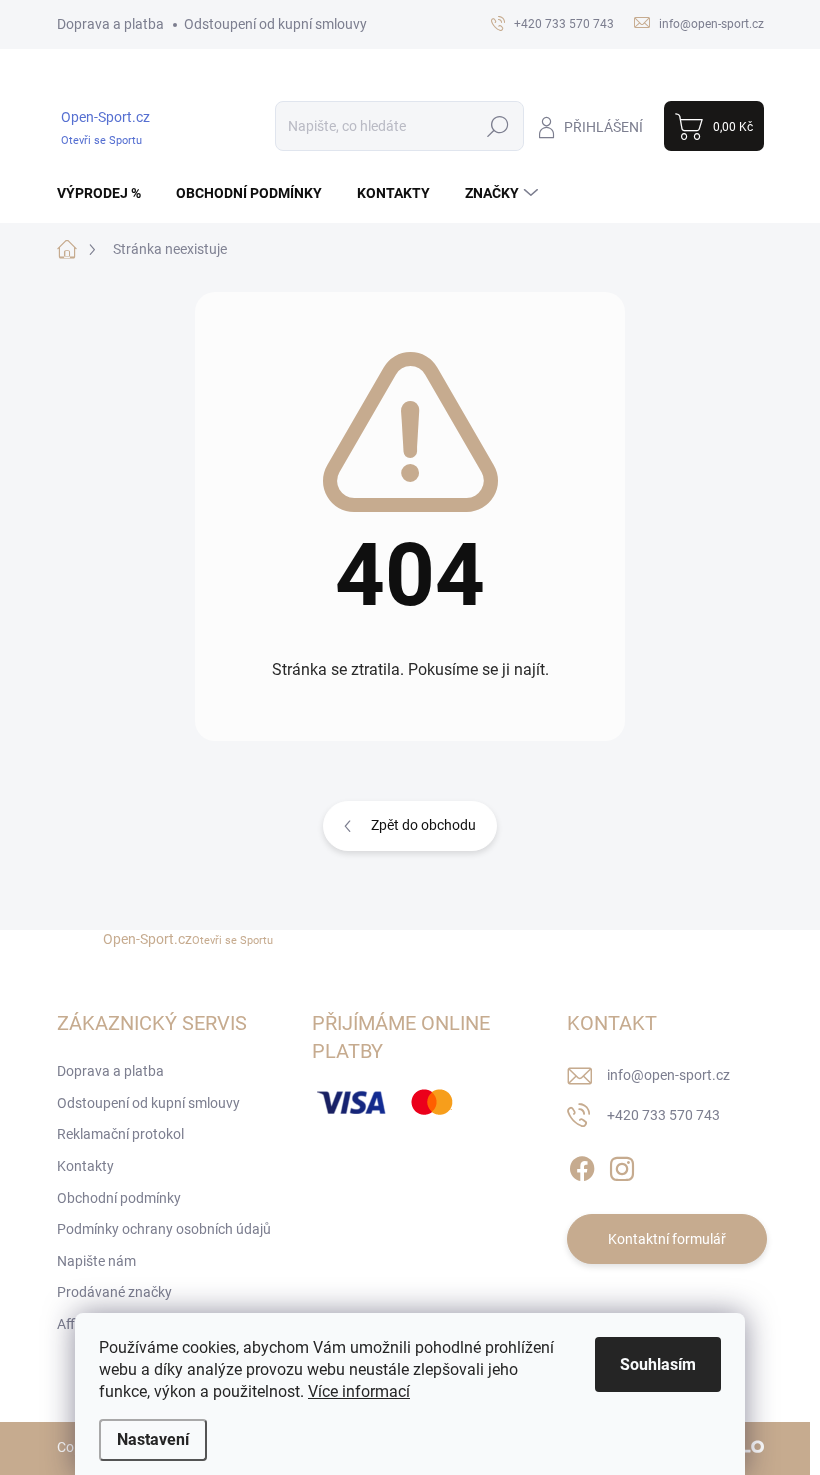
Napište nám (96, 1261)
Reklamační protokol (120, 1134)
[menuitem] (106, 193)
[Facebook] (582, 1165)
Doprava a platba (110, 24)
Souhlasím (658, 1364)
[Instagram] (622, 1165)
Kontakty (85, 1166)
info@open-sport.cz (668, 1075)
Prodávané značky (114, 1292)
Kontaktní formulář (667, 1239)
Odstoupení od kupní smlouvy (275, 24)
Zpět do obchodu (423, 825)
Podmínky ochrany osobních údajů (164, 1229)
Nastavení (153, 1439)
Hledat (497, 126)
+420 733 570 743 (663, 1115)
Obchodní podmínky (119, 1198)
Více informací (359, 1391)
